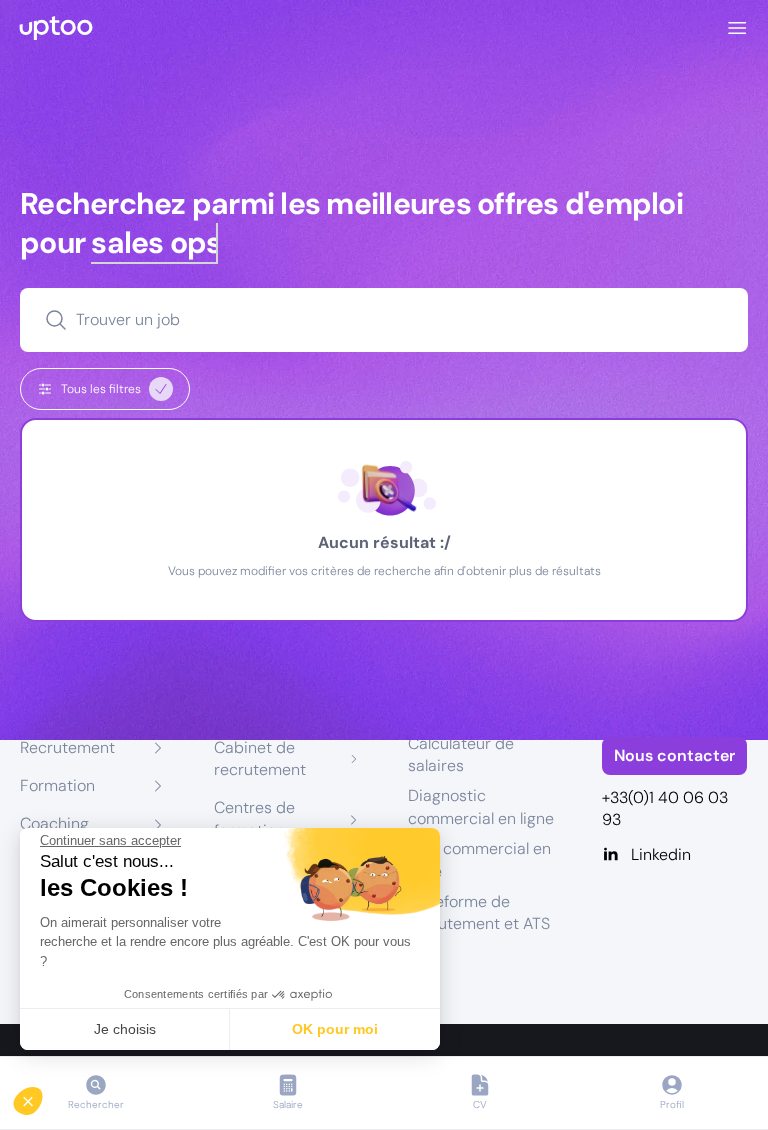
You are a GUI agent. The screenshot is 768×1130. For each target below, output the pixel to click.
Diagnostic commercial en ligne (481, 806)
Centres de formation (254, 818)
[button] (42, 1096)
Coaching (54, 823)
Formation (57, 785)
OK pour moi (335, 1029)
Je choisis (125, 1029)
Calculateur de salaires (461, 754)
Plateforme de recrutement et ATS (479, 912)
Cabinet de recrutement (260, 758)
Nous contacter (674, 755)
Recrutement (67, 747)
